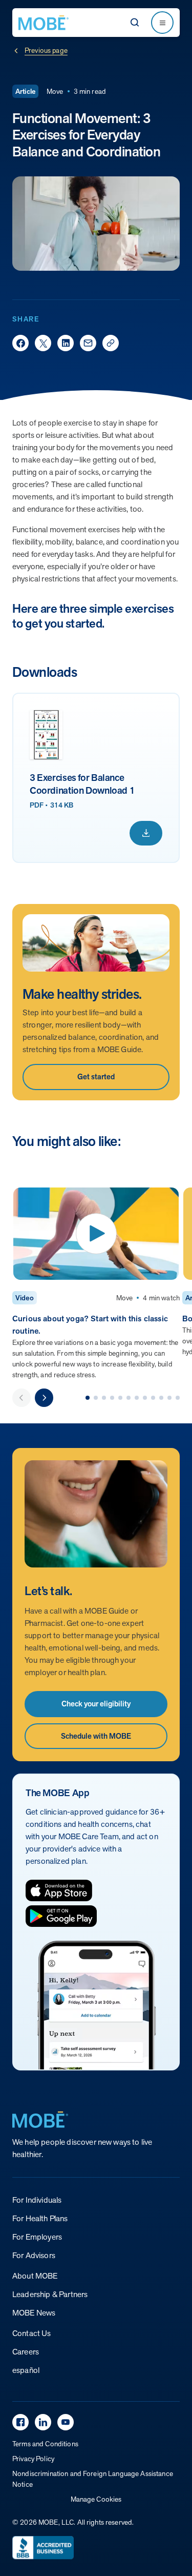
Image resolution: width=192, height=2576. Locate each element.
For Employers (37, 2237)
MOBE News (34, 2313)
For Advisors (34, 2255)
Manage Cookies (96, 2499)
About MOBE (35, 2276)
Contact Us (32, 2333)
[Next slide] (44, 1398)
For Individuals (37, 2200)
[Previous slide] (22, 1398)
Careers (26, 2352)
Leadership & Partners (50, 2294)
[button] (88, 1398)
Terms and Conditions (45, 2444)
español (26, 2370)
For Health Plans (40, 2218)
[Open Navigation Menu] (162, 23)
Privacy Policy (33, 2459)
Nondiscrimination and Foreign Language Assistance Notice (93, 2479)
